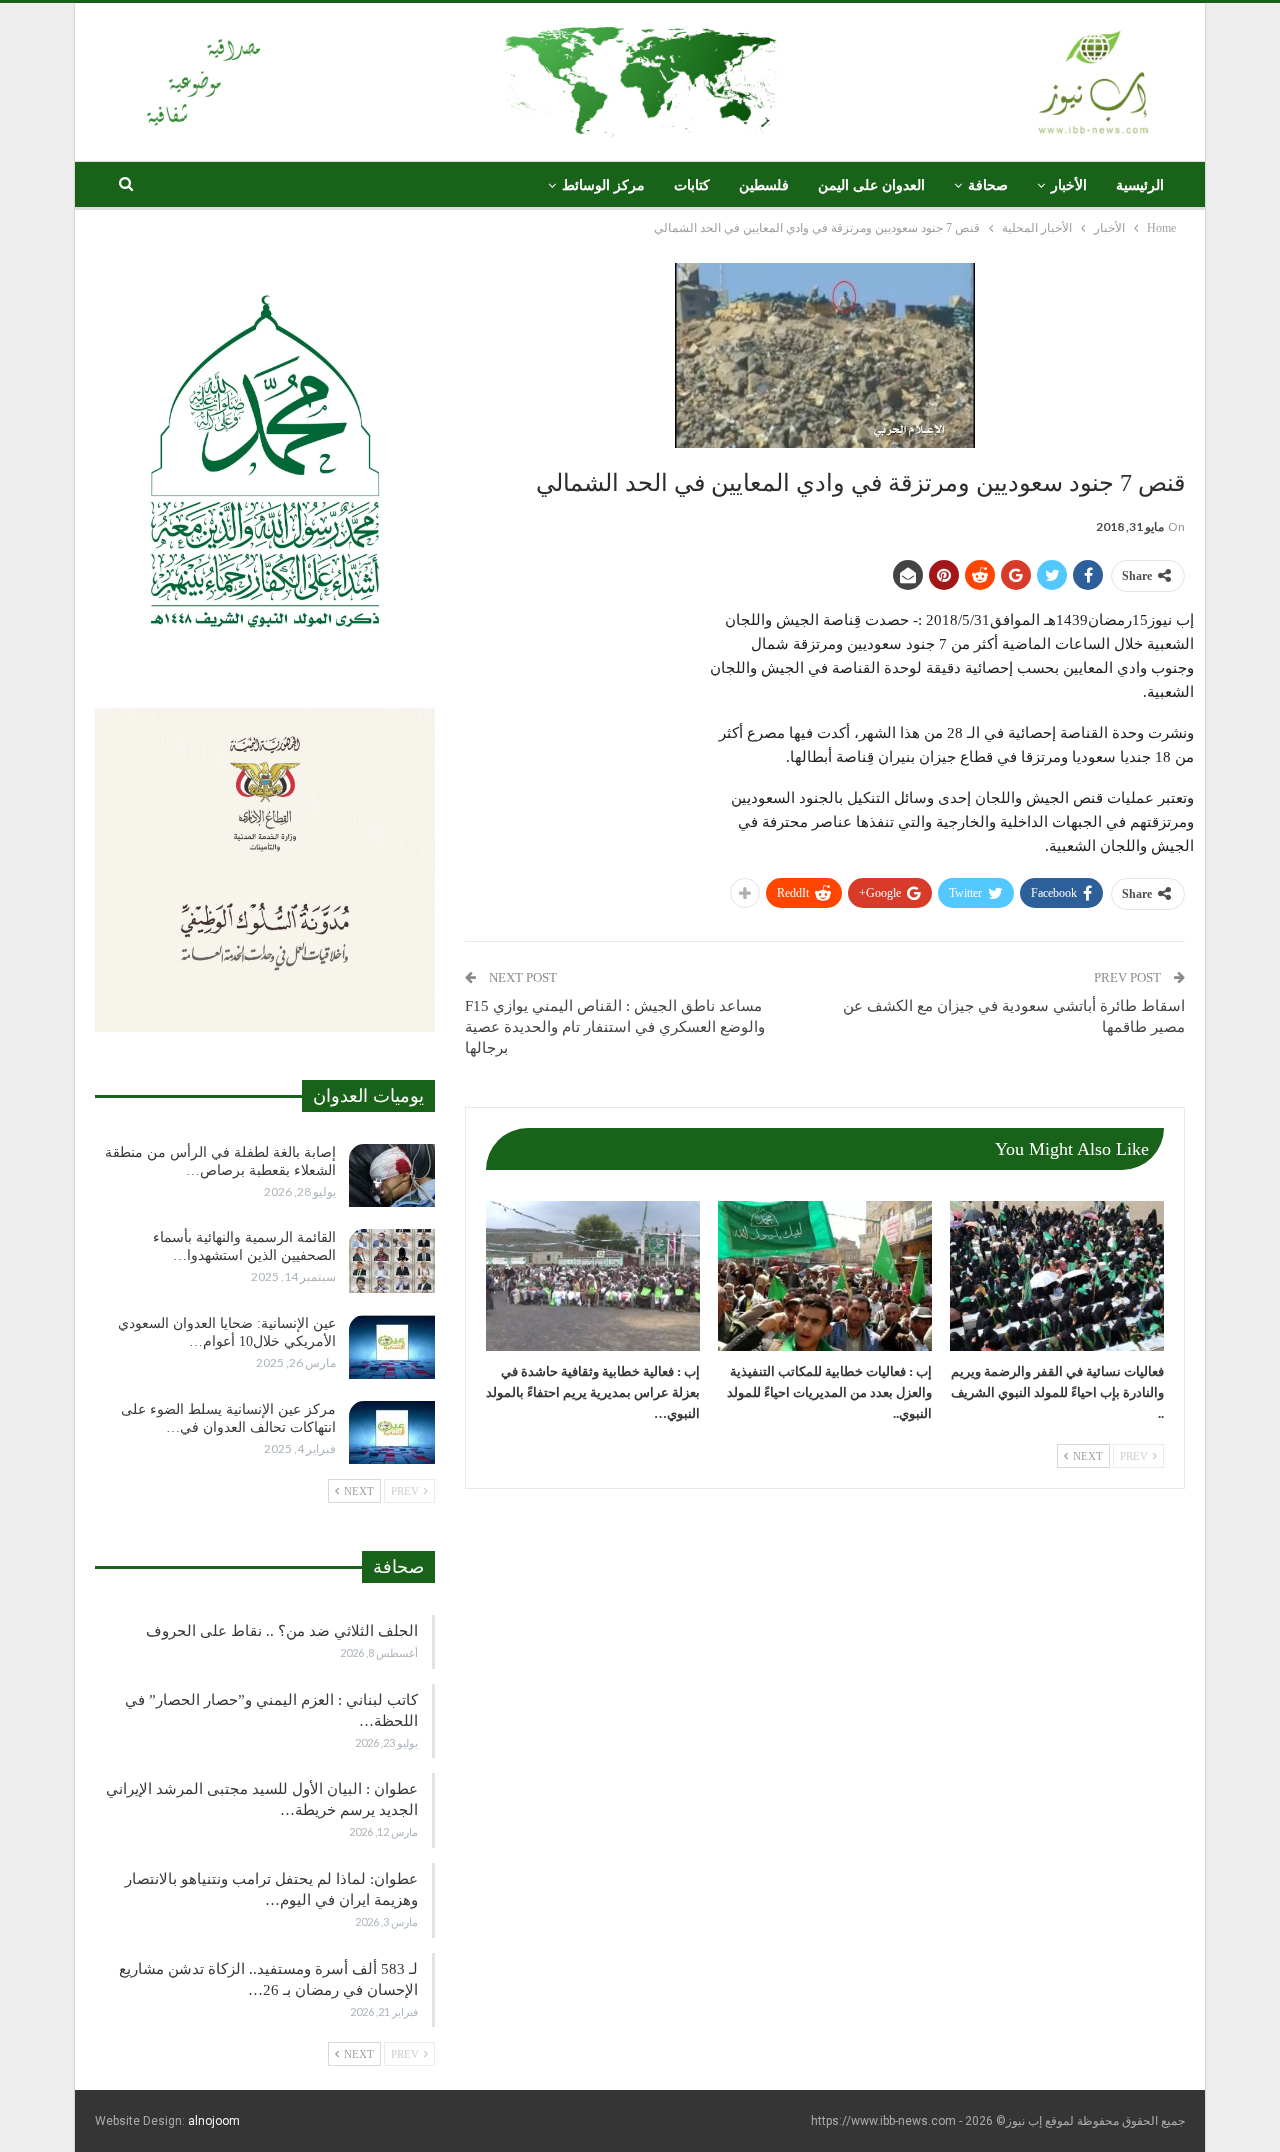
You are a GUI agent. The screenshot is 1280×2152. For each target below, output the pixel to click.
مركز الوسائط (603, 185)
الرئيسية (1140, 185)
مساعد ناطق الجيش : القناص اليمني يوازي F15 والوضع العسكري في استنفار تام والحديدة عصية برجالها (615, 1027)
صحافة (988, 185)
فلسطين (764, 185)
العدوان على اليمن (871, 185)
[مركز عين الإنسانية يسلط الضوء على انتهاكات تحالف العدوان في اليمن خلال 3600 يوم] (392, 1433)
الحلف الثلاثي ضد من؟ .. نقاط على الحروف (282, 1631)
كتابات (692, 185)
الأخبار (1069, 185)
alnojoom (214, 2121)
